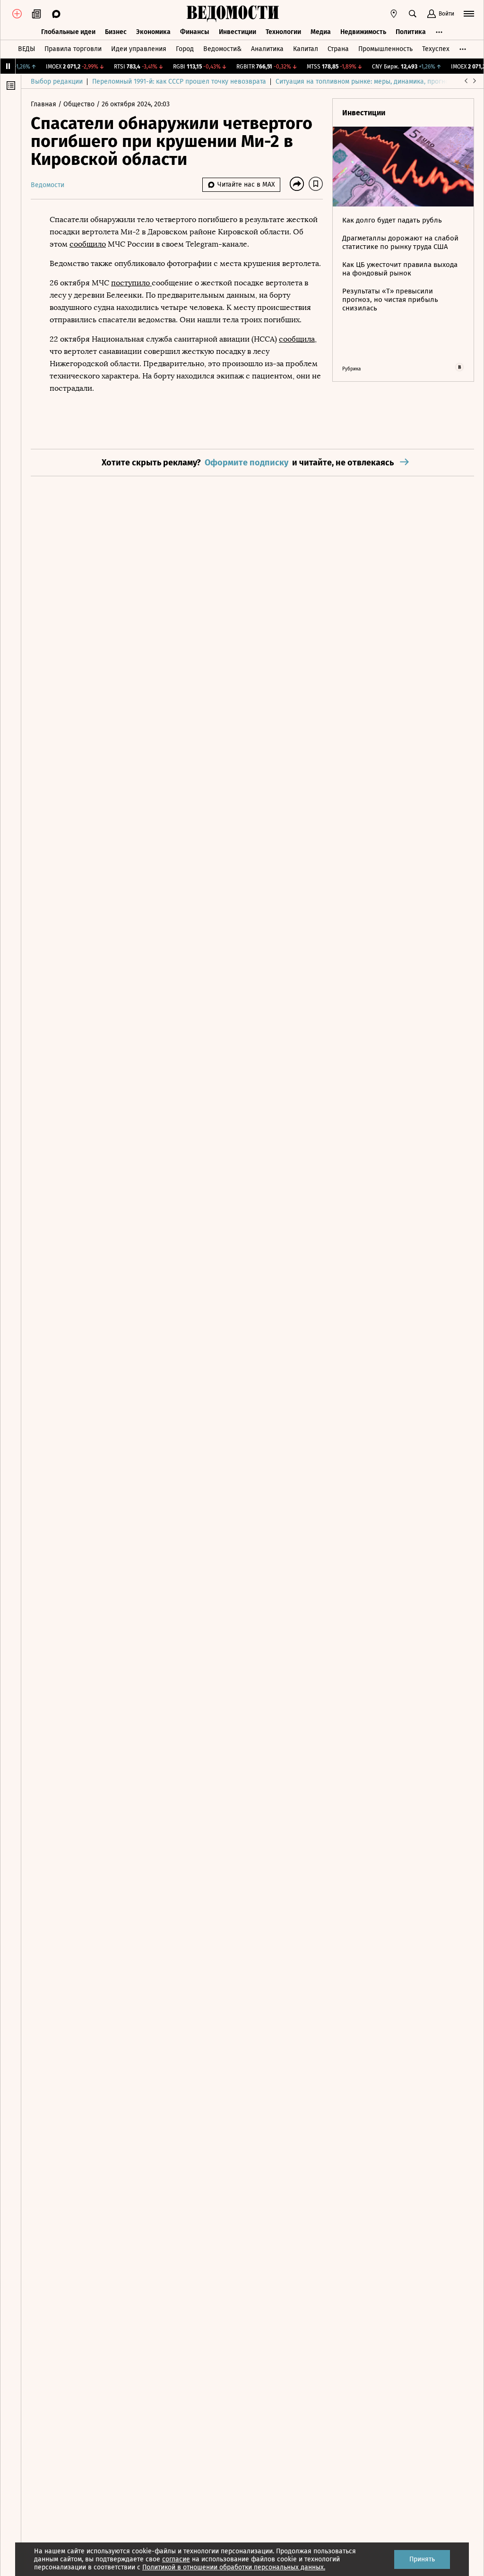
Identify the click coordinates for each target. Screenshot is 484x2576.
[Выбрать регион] (394, 14)
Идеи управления (139, 49)
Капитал (306, 49)
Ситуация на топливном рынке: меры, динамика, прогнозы (366, 82)
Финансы (195, 32)
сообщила (297, 339)
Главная (44, 104)
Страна (338, 49)
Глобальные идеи (68, 32)
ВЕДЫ (26, 49)
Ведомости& (222, 49)
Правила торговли (73, 49)
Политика (411, 32)
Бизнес (116, 32)
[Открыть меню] (469, 14)
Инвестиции (238, 32)
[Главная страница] (233, 14)
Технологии (283, 32)
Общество (80, 104)
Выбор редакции (57, 82)
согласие (176, 2559)
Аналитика (267, 49)
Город (185, 49)
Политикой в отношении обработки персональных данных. (234, 2567)
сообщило (88, 244)
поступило (131, 283)
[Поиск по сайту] (413, 14)
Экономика (153, 32)
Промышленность (385, 49)
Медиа (321, 32)
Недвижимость (363, 32)
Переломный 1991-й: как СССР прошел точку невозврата (179, 82)
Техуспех (436, 49)
